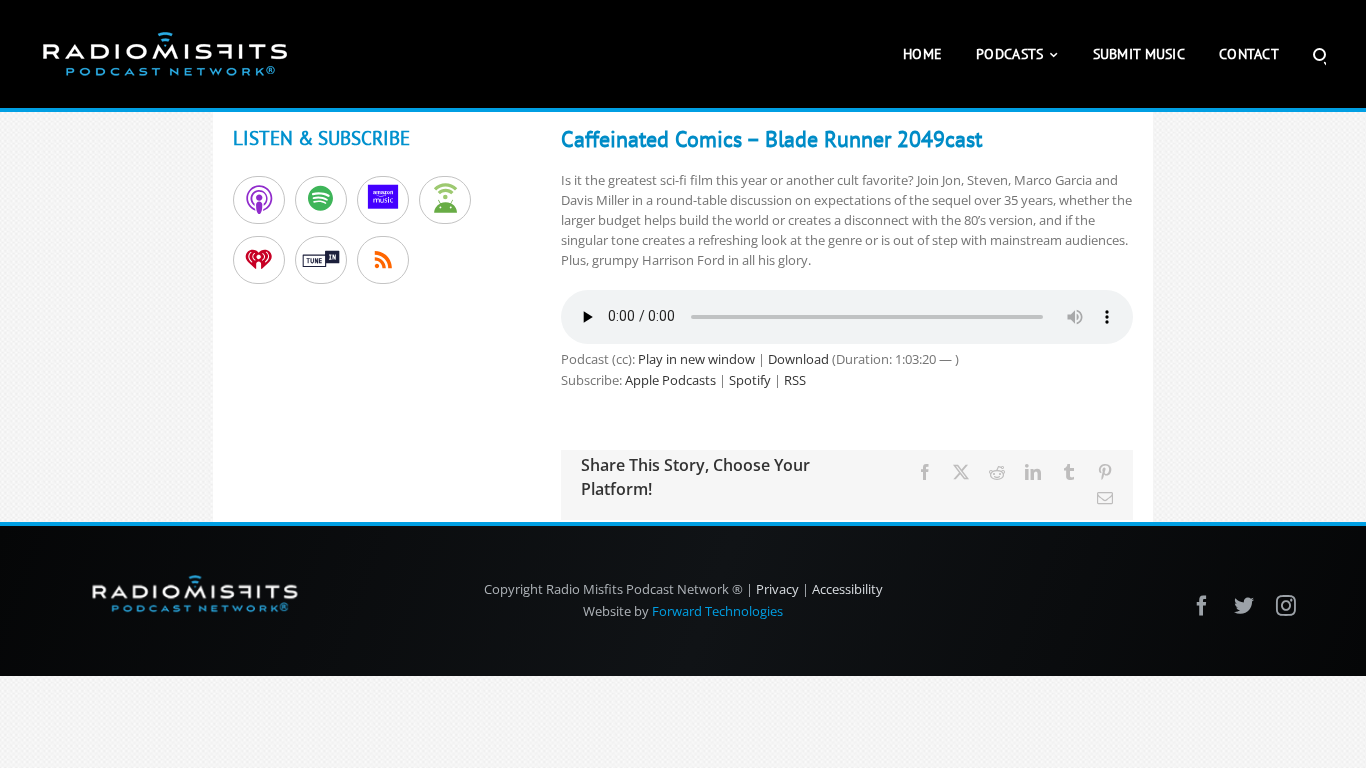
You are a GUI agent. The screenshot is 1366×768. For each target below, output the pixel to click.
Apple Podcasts (670, 380)
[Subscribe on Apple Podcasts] (259, 200)
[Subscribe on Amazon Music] (383, 200)
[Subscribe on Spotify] (321, 200)
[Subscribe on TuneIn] (321, 260)
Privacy (777, 589)
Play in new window (696, 359)
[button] (1319, 54)
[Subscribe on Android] (445, 200)
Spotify (750, 380)
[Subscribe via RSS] (383, 260)
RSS (795, 380)
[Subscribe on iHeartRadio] (259, 260)
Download (798, 359)
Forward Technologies (717, 611)
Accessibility (847, 589)
